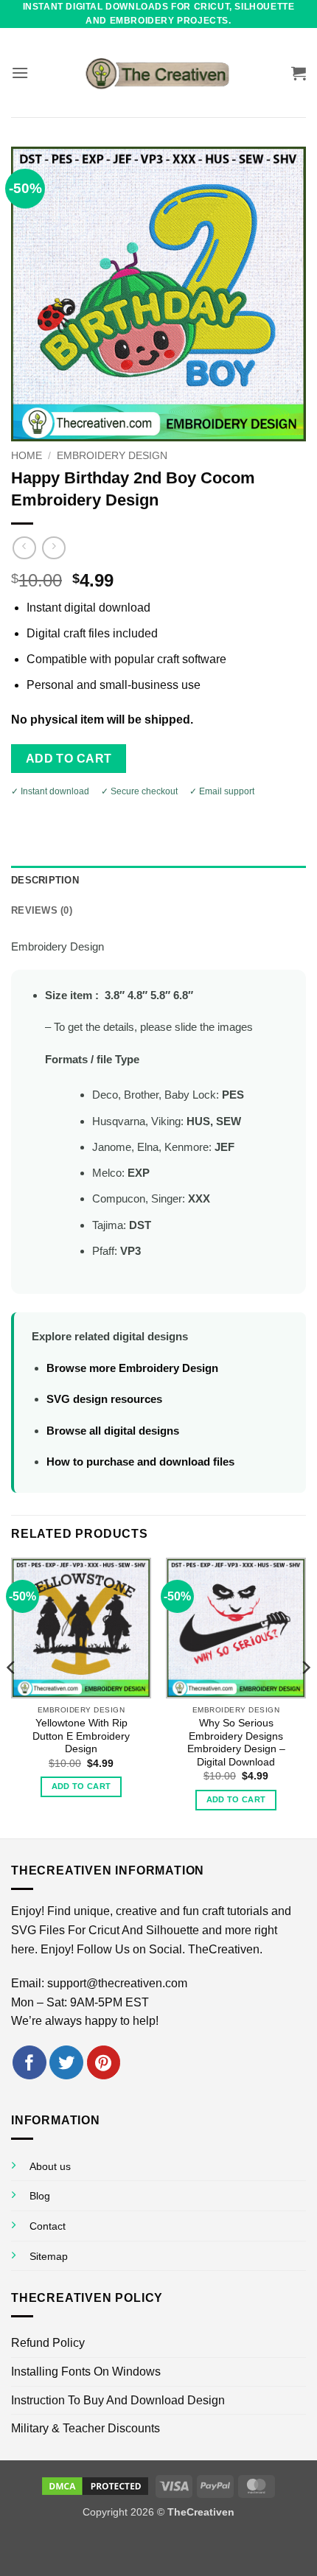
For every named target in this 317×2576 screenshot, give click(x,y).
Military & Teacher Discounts (86, 2428)
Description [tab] (45, 880)
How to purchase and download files (140, 1462)
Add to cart (69, 759)
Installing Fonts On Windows (86, 2372)
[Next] (305, 1697)
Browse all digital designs (113, 1431)
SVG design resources (104, 1399)
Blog (40, 2196)
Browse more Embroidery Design (132, 1368)
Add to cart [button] (81, 1786)
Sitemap (49, 2256)
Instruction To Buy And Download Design (118, 2400)
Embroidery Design (112, 456)
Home (27, 456)
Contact (48, 2226)
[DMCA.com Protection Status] (95, 2485)
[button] (20, 73)
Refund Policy (48, 2343)
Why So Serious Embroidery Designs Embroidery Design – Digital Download (236, 1743)
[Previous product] (53, 548)
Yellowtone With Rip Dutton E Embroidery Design (81, 1736)
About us (50, 2166)
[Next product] (24, 548)
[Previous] (12, 1697)
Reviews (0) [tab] (42, 910)
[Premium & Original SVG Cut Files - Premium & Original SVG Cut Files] (158, 73)
